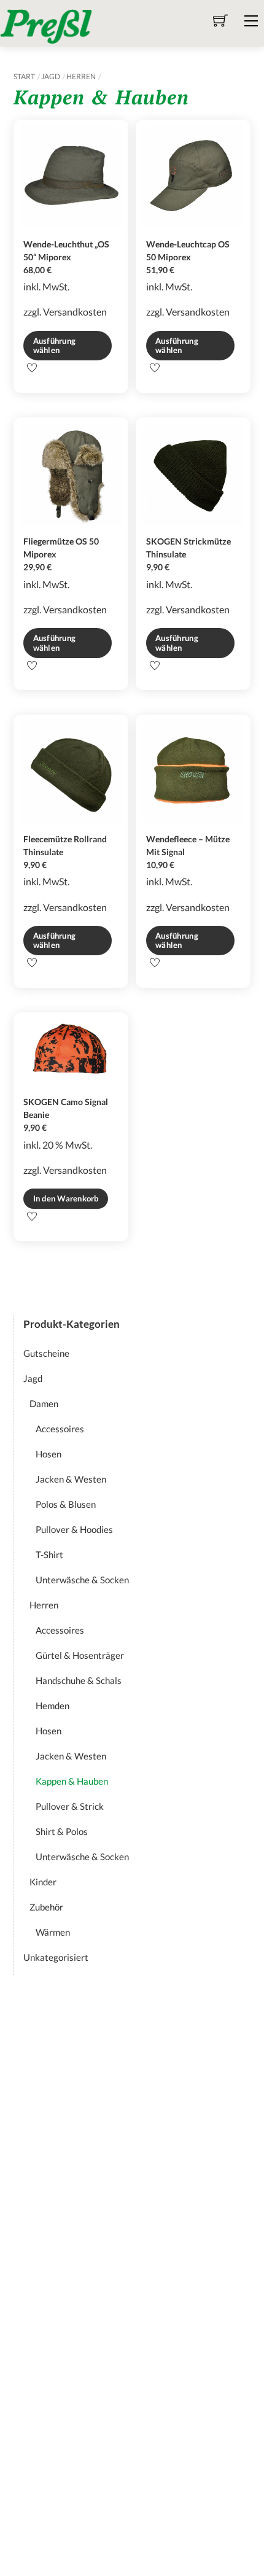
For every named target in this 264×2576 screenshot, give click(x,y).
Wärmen (53, 1932)
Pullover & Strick (70, 1806)
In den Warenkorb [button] (66, 1198)
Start (24, 76)
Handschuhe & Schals (79, 1680)
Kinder (43, 1882)
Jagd (51, 76)
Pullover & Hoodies (74, 1529)
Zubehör (46, 1907)
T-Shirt (49, 1554)
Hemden (52, 1705)
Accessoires (60, 1429)
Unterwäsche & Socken (82, 1580)
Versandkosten (75, 312)
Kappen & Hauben (72, 1781)
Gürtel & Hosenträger (80, 1655)
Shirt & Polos (62, 1831)
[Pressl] (46, 25)
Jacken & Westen (71, 1479)
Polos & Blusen (66, 1504)
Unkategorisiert (56, 1957)
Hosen (49, 1454)
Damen (44, 1403)
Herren (81, 76)
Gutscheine (46, 1353)
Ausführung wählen (55, 345)
